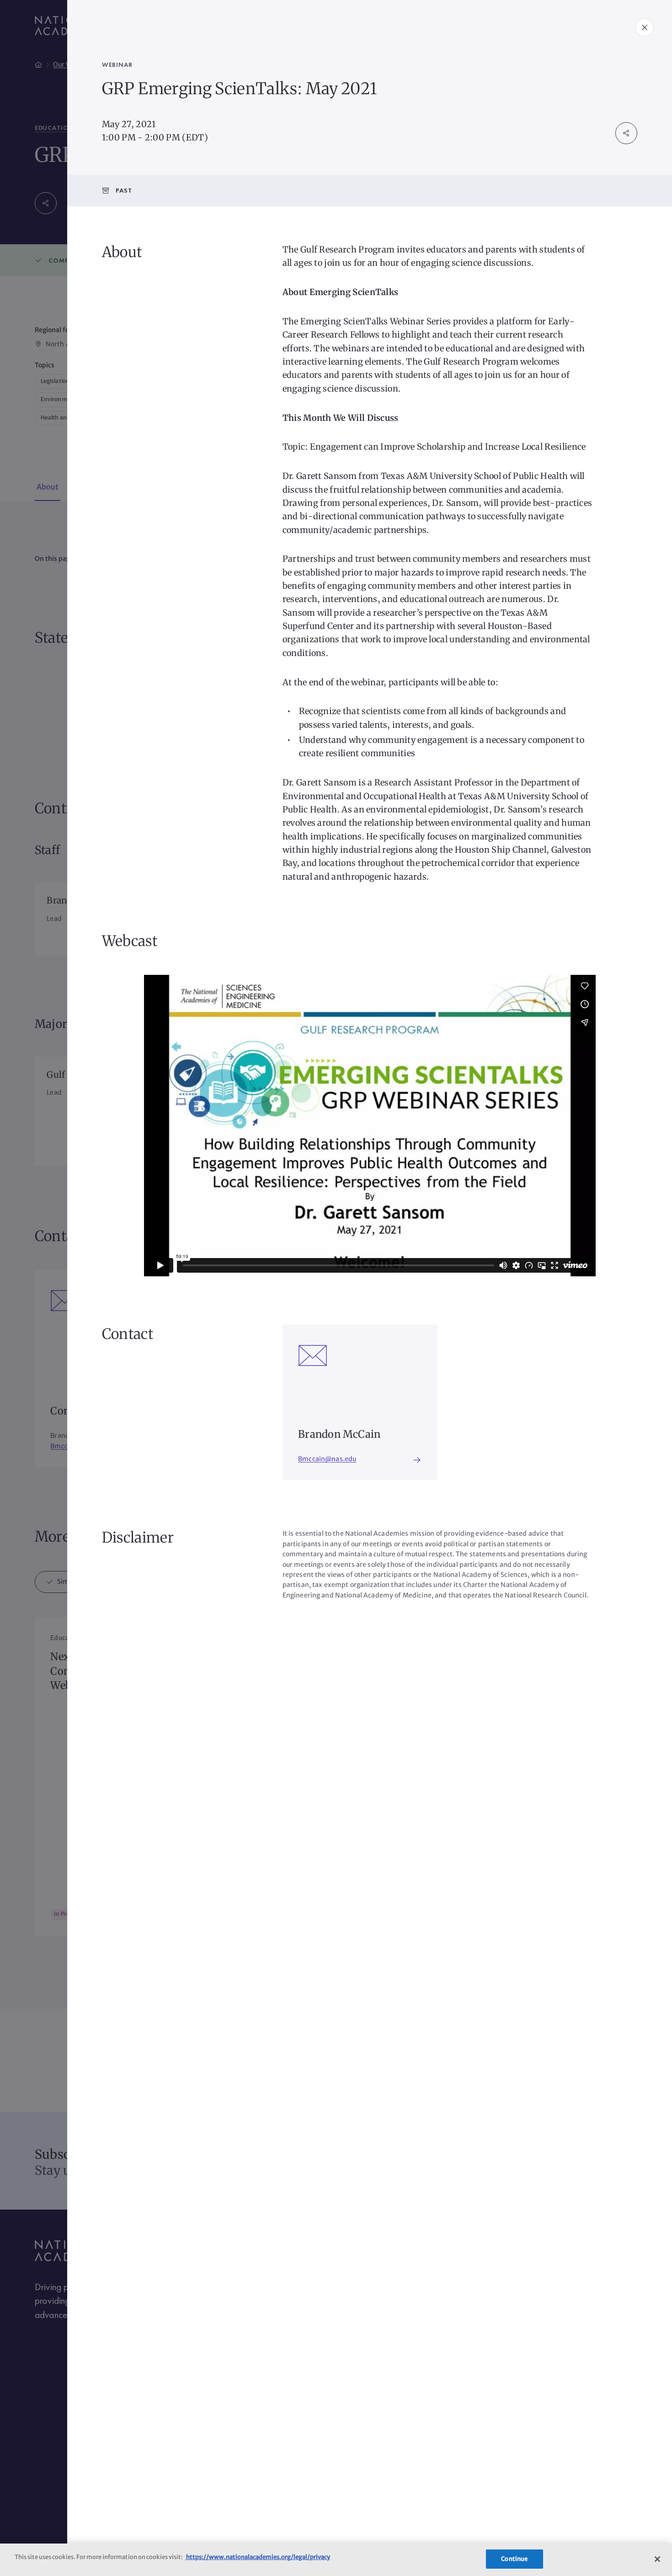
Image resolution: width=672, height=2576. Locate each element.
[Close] (657, 2559)
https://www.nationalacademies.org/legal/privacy (258, 2557)
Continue (514, 2559)
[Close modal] (645, 27)
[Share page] (626, 133)
